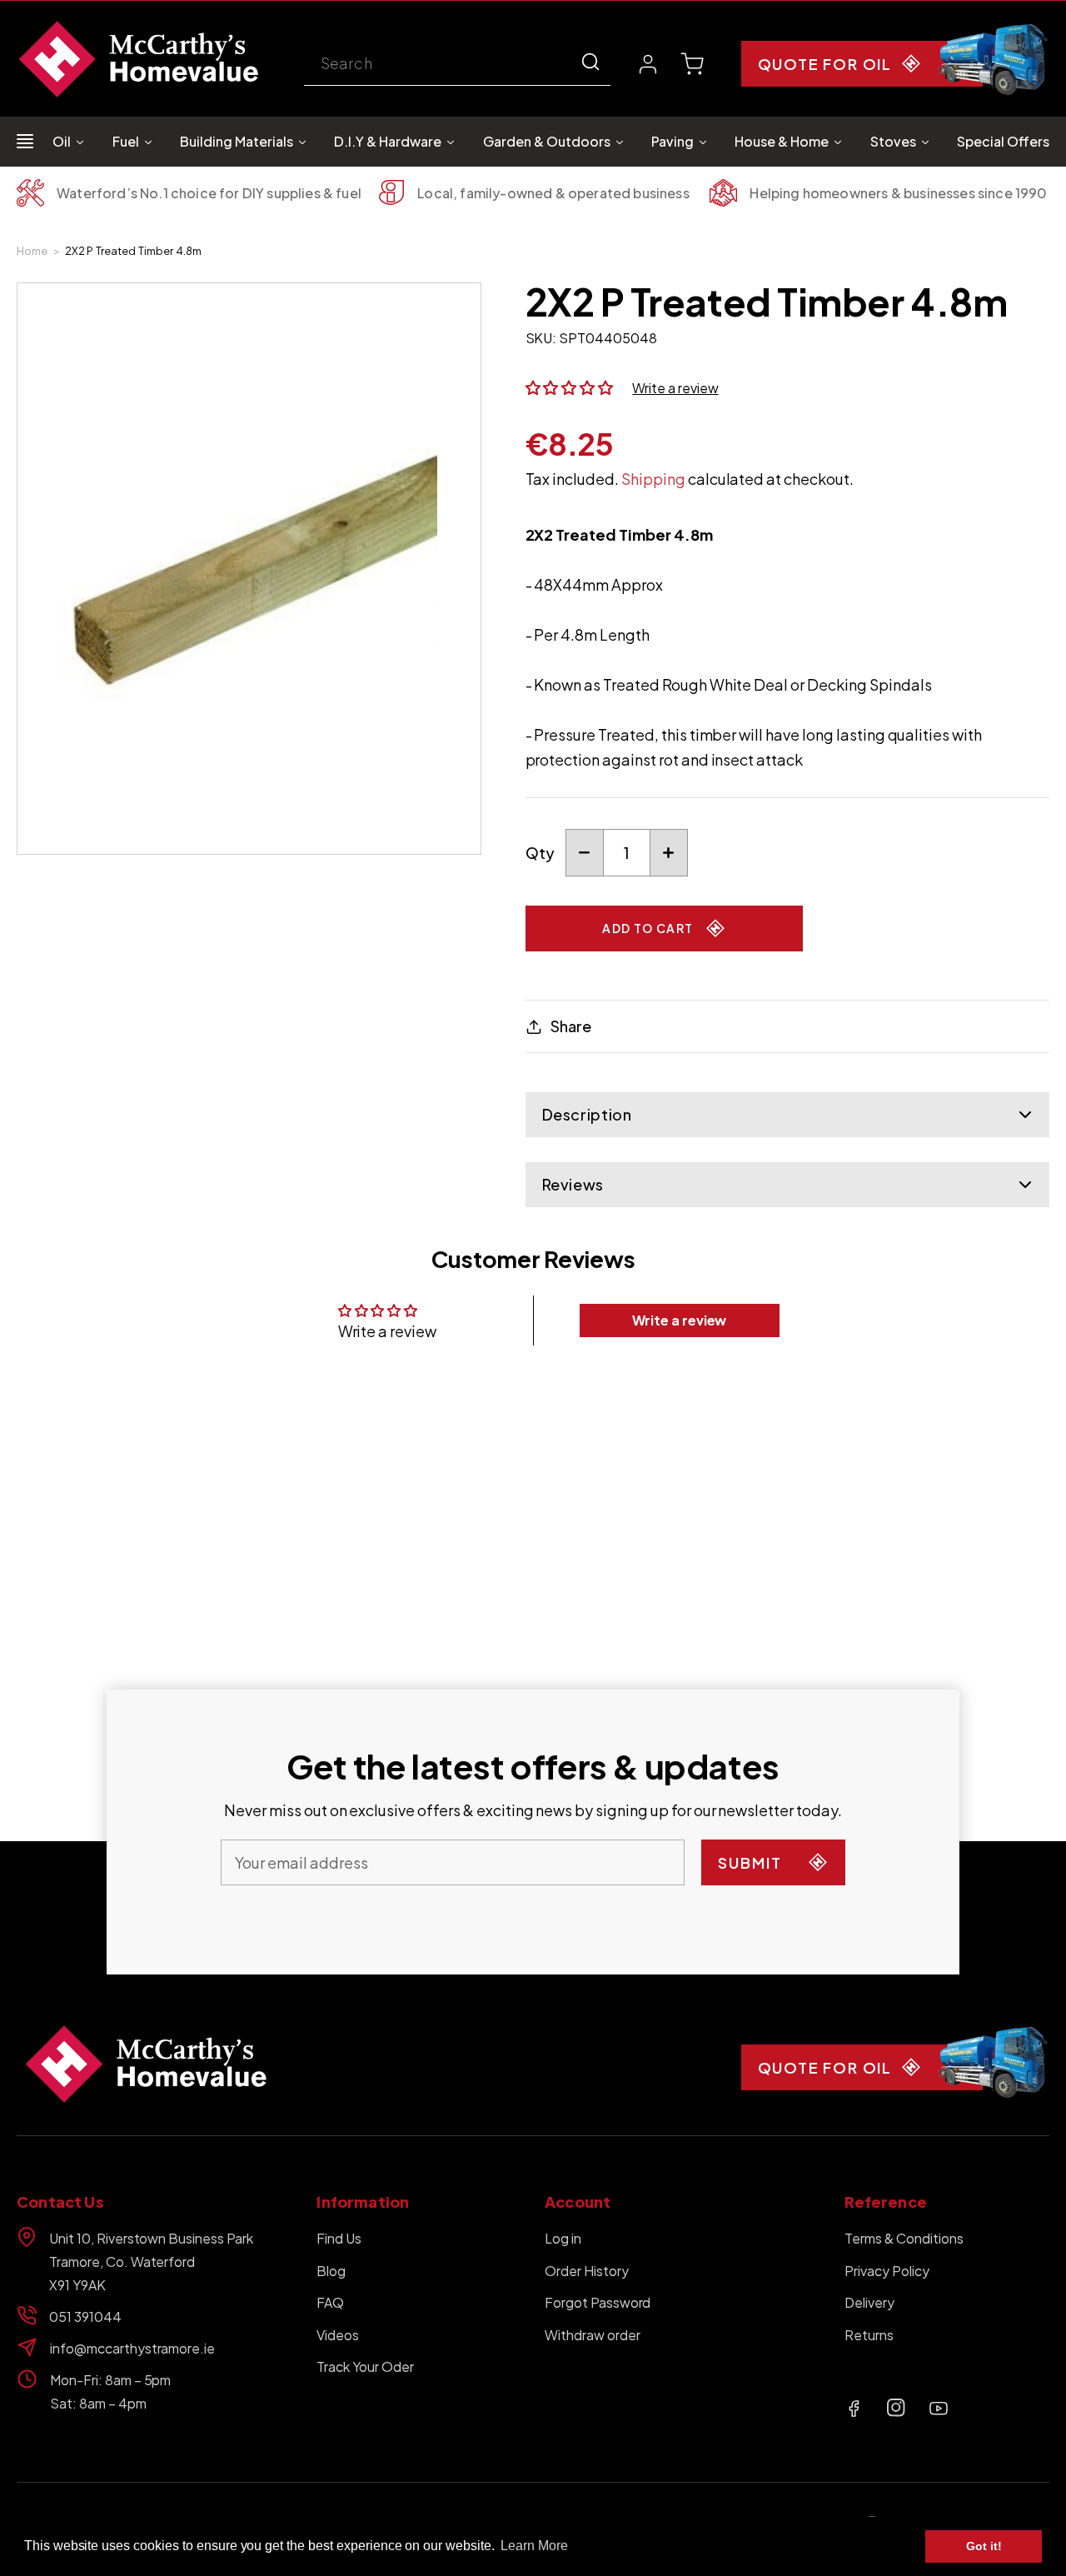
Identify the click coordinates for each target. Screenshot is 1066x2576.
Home (32, 251)
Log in (563, 2238)
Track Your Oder (365, 2366)
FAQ (330, 2302)
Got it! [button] (984, 2546)
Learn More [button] (534, 2546)
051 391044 (85, 2316)
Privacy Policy (887, 2271)
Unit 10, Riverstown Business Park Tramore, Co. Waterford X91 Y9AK (151, 2261)
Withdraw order (593, 2335)
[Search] (590, 62)
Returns (869, 2335)
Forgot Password (598, 2302)
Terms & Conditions (904, 2238)
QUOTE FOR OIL (825, 64)
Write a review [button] (680, 1320)
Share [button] (571, 1026)
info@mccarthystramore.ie (132, 2348)
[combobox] (457, 65)
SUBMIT (750, 1862)
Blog (331, 2271)
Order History (587, 2271)
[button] (692, 64)
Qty (540, 853)
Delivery (869, 2302)
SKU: (541, 338)
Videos (338, 2335)
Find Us (339, 2238)
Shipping (653, 479)
